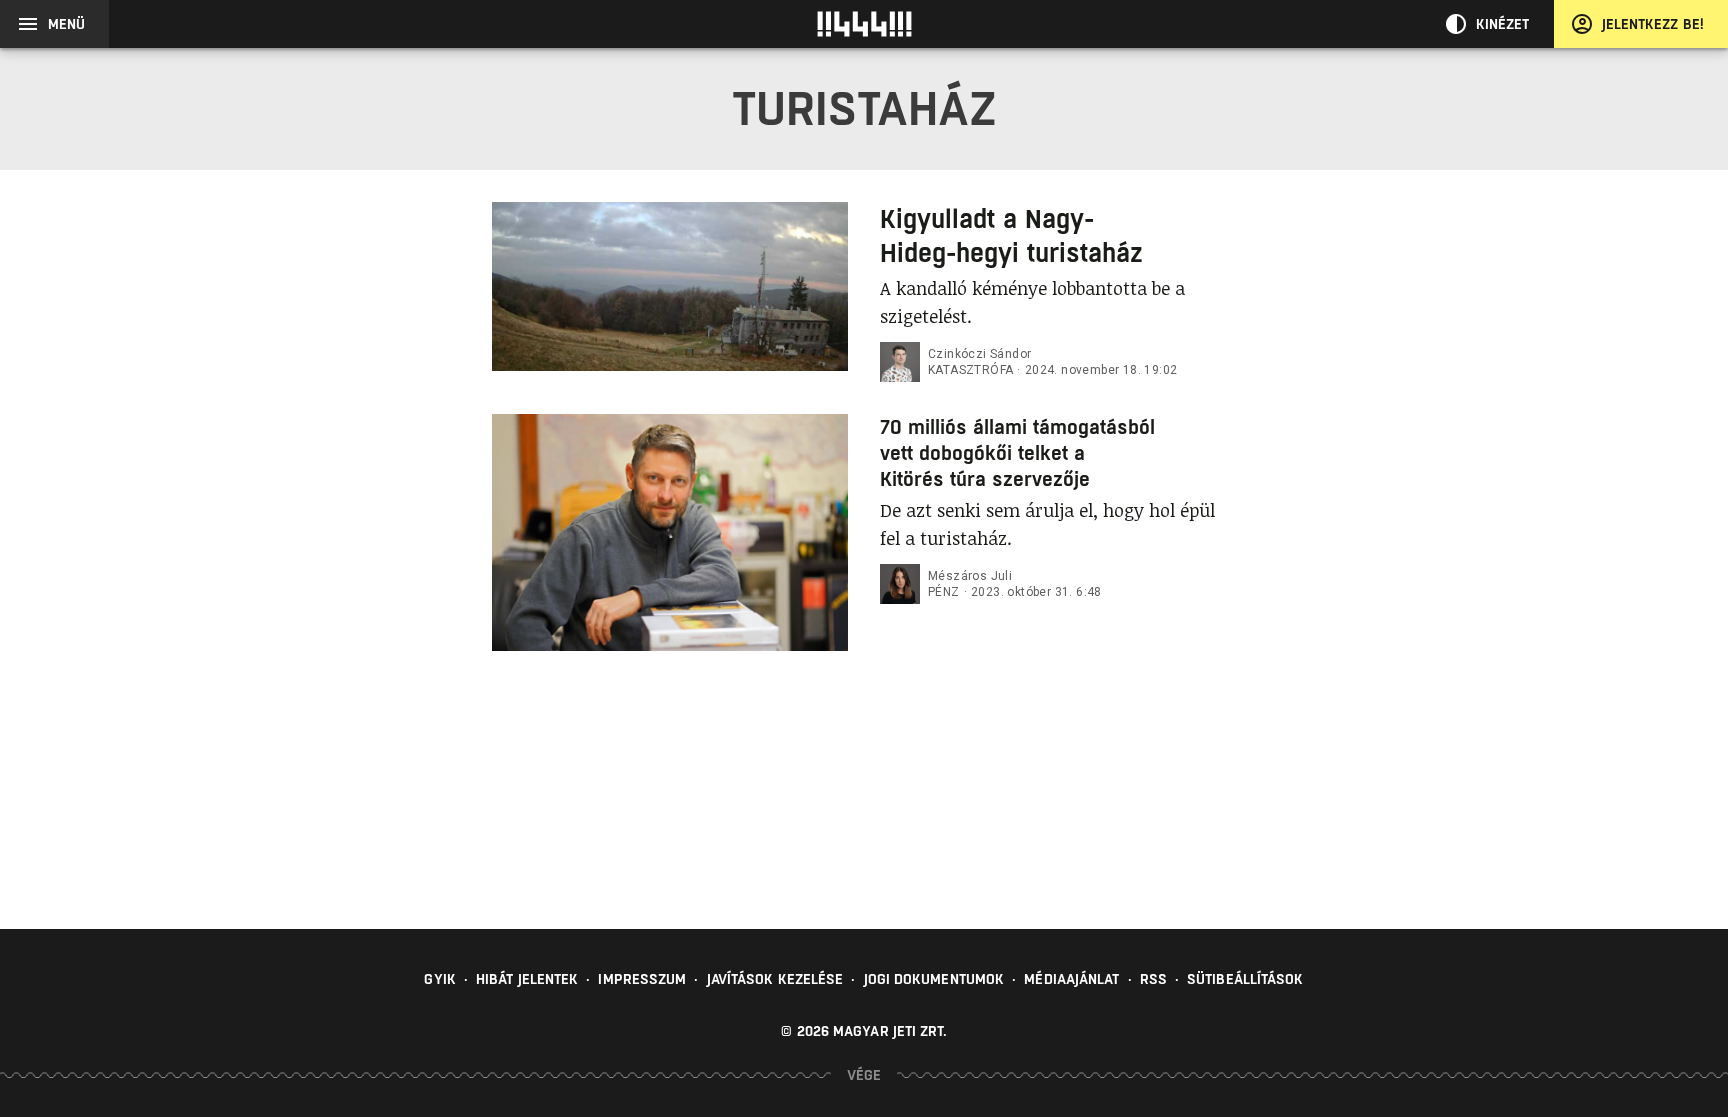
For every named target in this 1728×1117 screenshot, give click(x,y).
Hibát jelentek (527, 979)
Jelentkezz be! (1653, 24)
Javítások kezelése (775, 979)
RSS (1153, 979)
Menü (66, 24)
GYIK (439, 979)
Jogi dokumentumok (934, 979)
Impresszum (642, 979)
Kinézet (1503, 24)
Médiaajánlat (1071, 979)
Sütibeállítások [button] (1245, 979)
